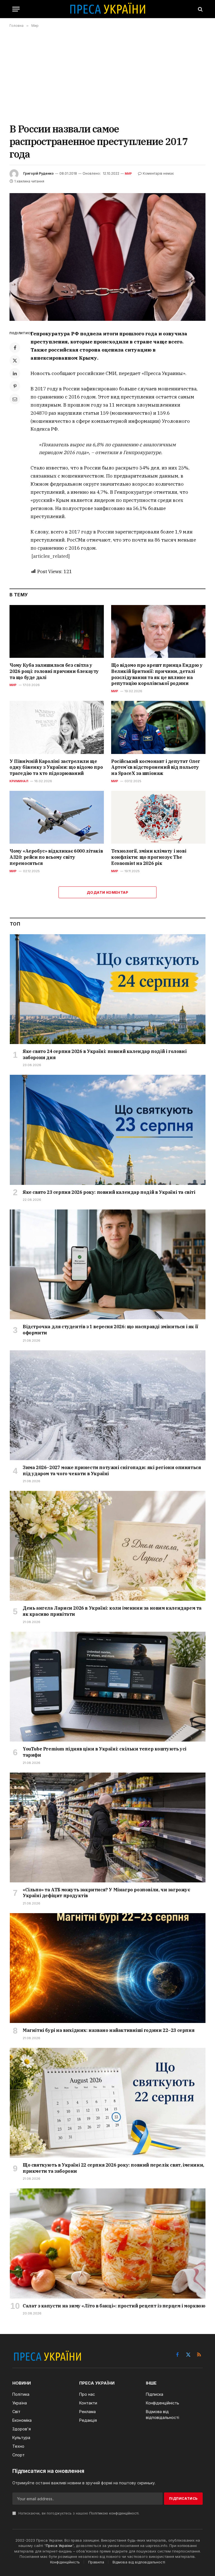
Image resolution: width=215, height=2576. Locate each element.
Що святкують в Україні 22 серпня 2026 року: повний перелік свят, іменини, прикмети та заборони (113, 2168)
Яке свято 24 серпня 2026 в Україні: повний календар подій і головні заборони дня (105, 1054)
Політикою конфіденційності (114, 2513)
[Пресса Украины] (107, 9)
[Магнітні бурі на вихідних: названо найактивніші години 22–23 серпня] (108, 1968)
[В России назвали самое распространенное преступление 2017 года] (107, 257)
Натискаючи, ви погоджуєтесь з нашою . (78, 2513)
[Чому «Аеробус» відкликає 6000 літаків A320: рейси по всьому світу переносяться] (57, 817)
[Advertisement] (107, 75)
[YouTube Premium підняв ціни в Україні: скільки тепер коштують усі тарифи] (108, 1687)
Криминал (19, 781)
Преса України (59, 2546)
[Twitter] (15, 360)
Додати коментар (107, 892)
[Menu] (16, 9)
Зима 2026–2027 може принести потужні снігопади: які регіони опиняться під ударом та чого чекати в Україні (112, 1470)
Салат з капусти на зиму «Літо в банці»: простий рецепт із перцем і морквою (114, 2306)
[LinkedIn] (15, 373)
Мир (128, 174)
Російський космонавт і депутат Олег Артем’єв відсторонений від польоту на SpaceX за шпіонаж (156, 767)
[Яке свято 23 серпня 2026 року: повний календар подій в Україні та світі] (108, 1130)
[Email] (15, 399)
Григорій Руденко (38, 173)
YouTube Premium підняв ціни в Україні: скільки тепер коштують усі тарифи (105, 1752)
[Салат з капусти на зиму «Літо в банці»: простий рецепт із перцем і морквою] (108, 2243)
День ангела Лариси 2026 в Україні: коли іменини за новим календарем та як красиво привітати (112, 1611)
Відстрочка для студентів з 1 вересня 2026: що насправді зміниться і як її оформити (110, 1330)
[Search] (200, 9)
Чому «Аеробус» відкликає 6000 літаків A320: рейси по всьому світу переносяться (56, 857)
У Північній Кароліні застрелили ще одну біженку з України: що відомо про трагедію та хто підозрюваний (56, 767)
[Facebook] (15, 348)
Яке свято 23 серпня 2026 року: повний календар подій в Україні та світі (109, 1192)
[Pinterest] (15, 386)
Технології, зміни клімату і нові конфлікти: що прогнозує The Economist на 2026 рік (149, 857)
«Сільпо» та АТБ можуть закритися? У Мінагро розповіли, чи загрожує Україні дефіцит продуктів (106, 1893)
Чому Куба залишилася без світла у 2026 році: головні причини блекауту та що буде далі (54, 671)
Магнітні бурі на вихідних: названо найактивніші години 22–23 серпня (108, 2030)
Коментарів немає (158, 173)
